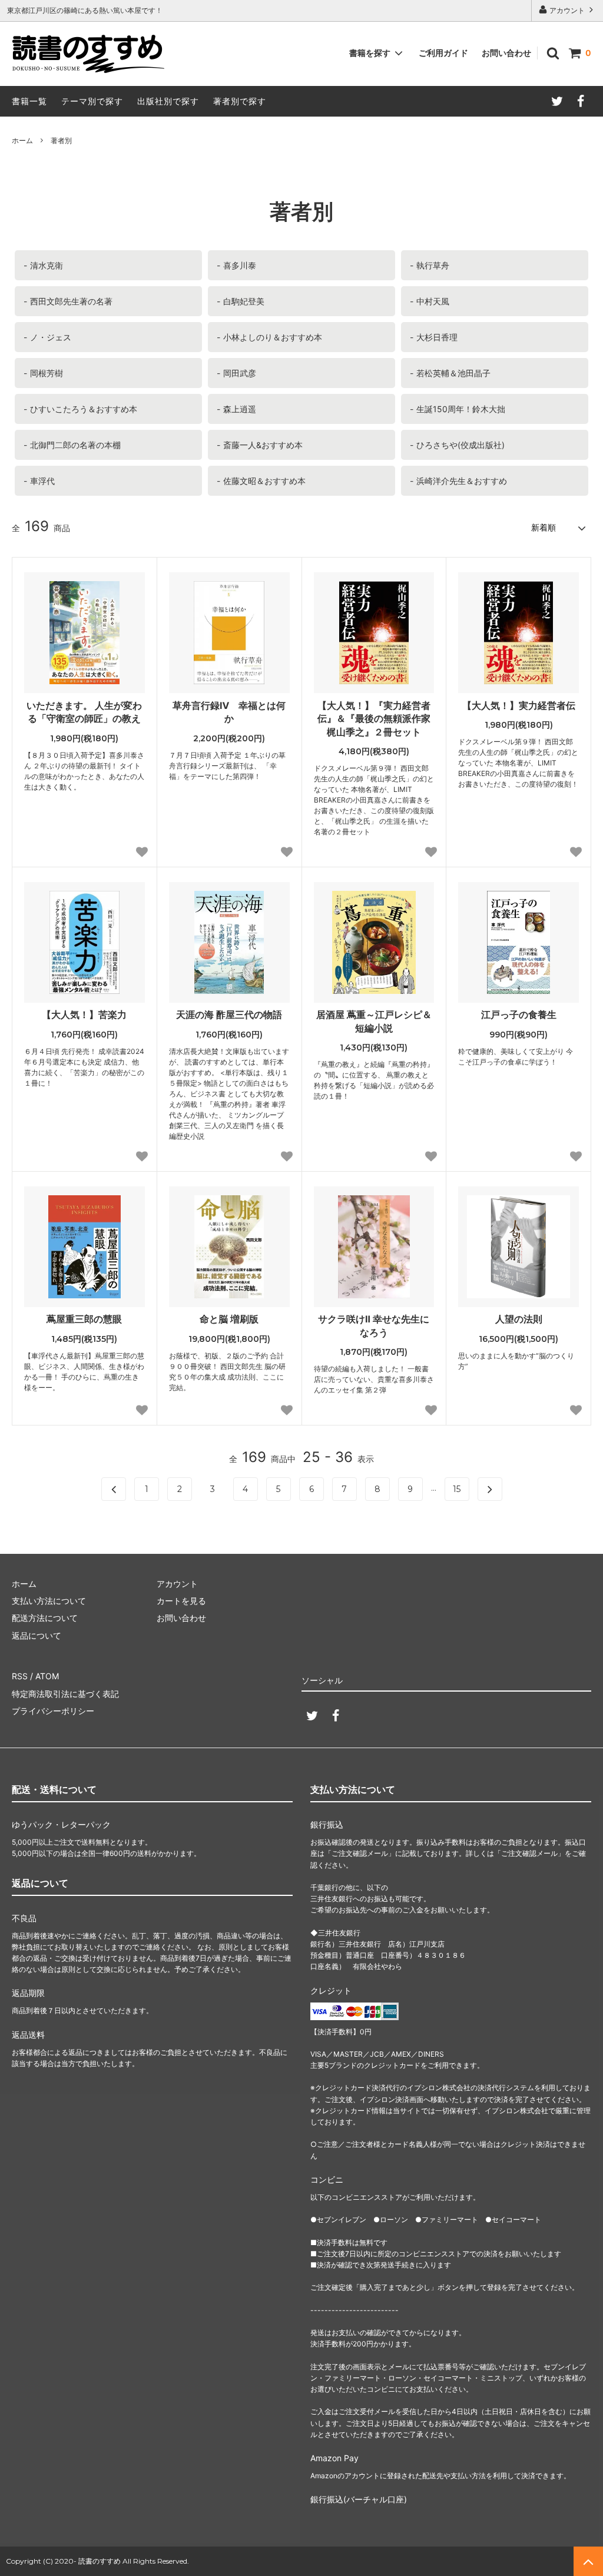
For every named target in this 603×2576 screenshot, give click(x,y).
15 (457, 1489)
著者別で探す (240, 101)
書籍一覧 (29, 101)
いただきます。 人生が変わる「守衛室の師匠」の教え (84, 712)
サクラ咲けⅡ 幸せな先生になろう (374, 1325)
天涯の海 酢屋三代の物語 (229, 1015)
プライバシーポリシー (53, 1711)
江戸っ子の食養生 (519, 1015)
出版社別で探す (168, 101)
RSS (20, 1676)
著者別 (61, 140)
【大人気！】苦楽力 (84, 1015)
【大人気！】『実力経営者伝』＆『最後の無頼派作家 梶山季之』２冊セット (376, 719)
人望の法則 (519, 1319)
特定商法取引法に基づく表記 (65, 1694)
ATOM (47, 1676)
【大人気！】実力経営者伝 (519, 705)
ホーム (22, 140)
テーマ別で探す (92, 101)
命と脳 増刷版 (229, 1319)
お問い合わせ (506, 53)
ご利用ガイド (443, 53)
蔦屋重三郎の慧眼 (84, 1319)
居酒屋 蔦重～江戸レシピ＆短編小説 (374, 1021)
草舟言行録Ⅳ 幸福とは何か (229, 712)
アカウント (567, 10)
